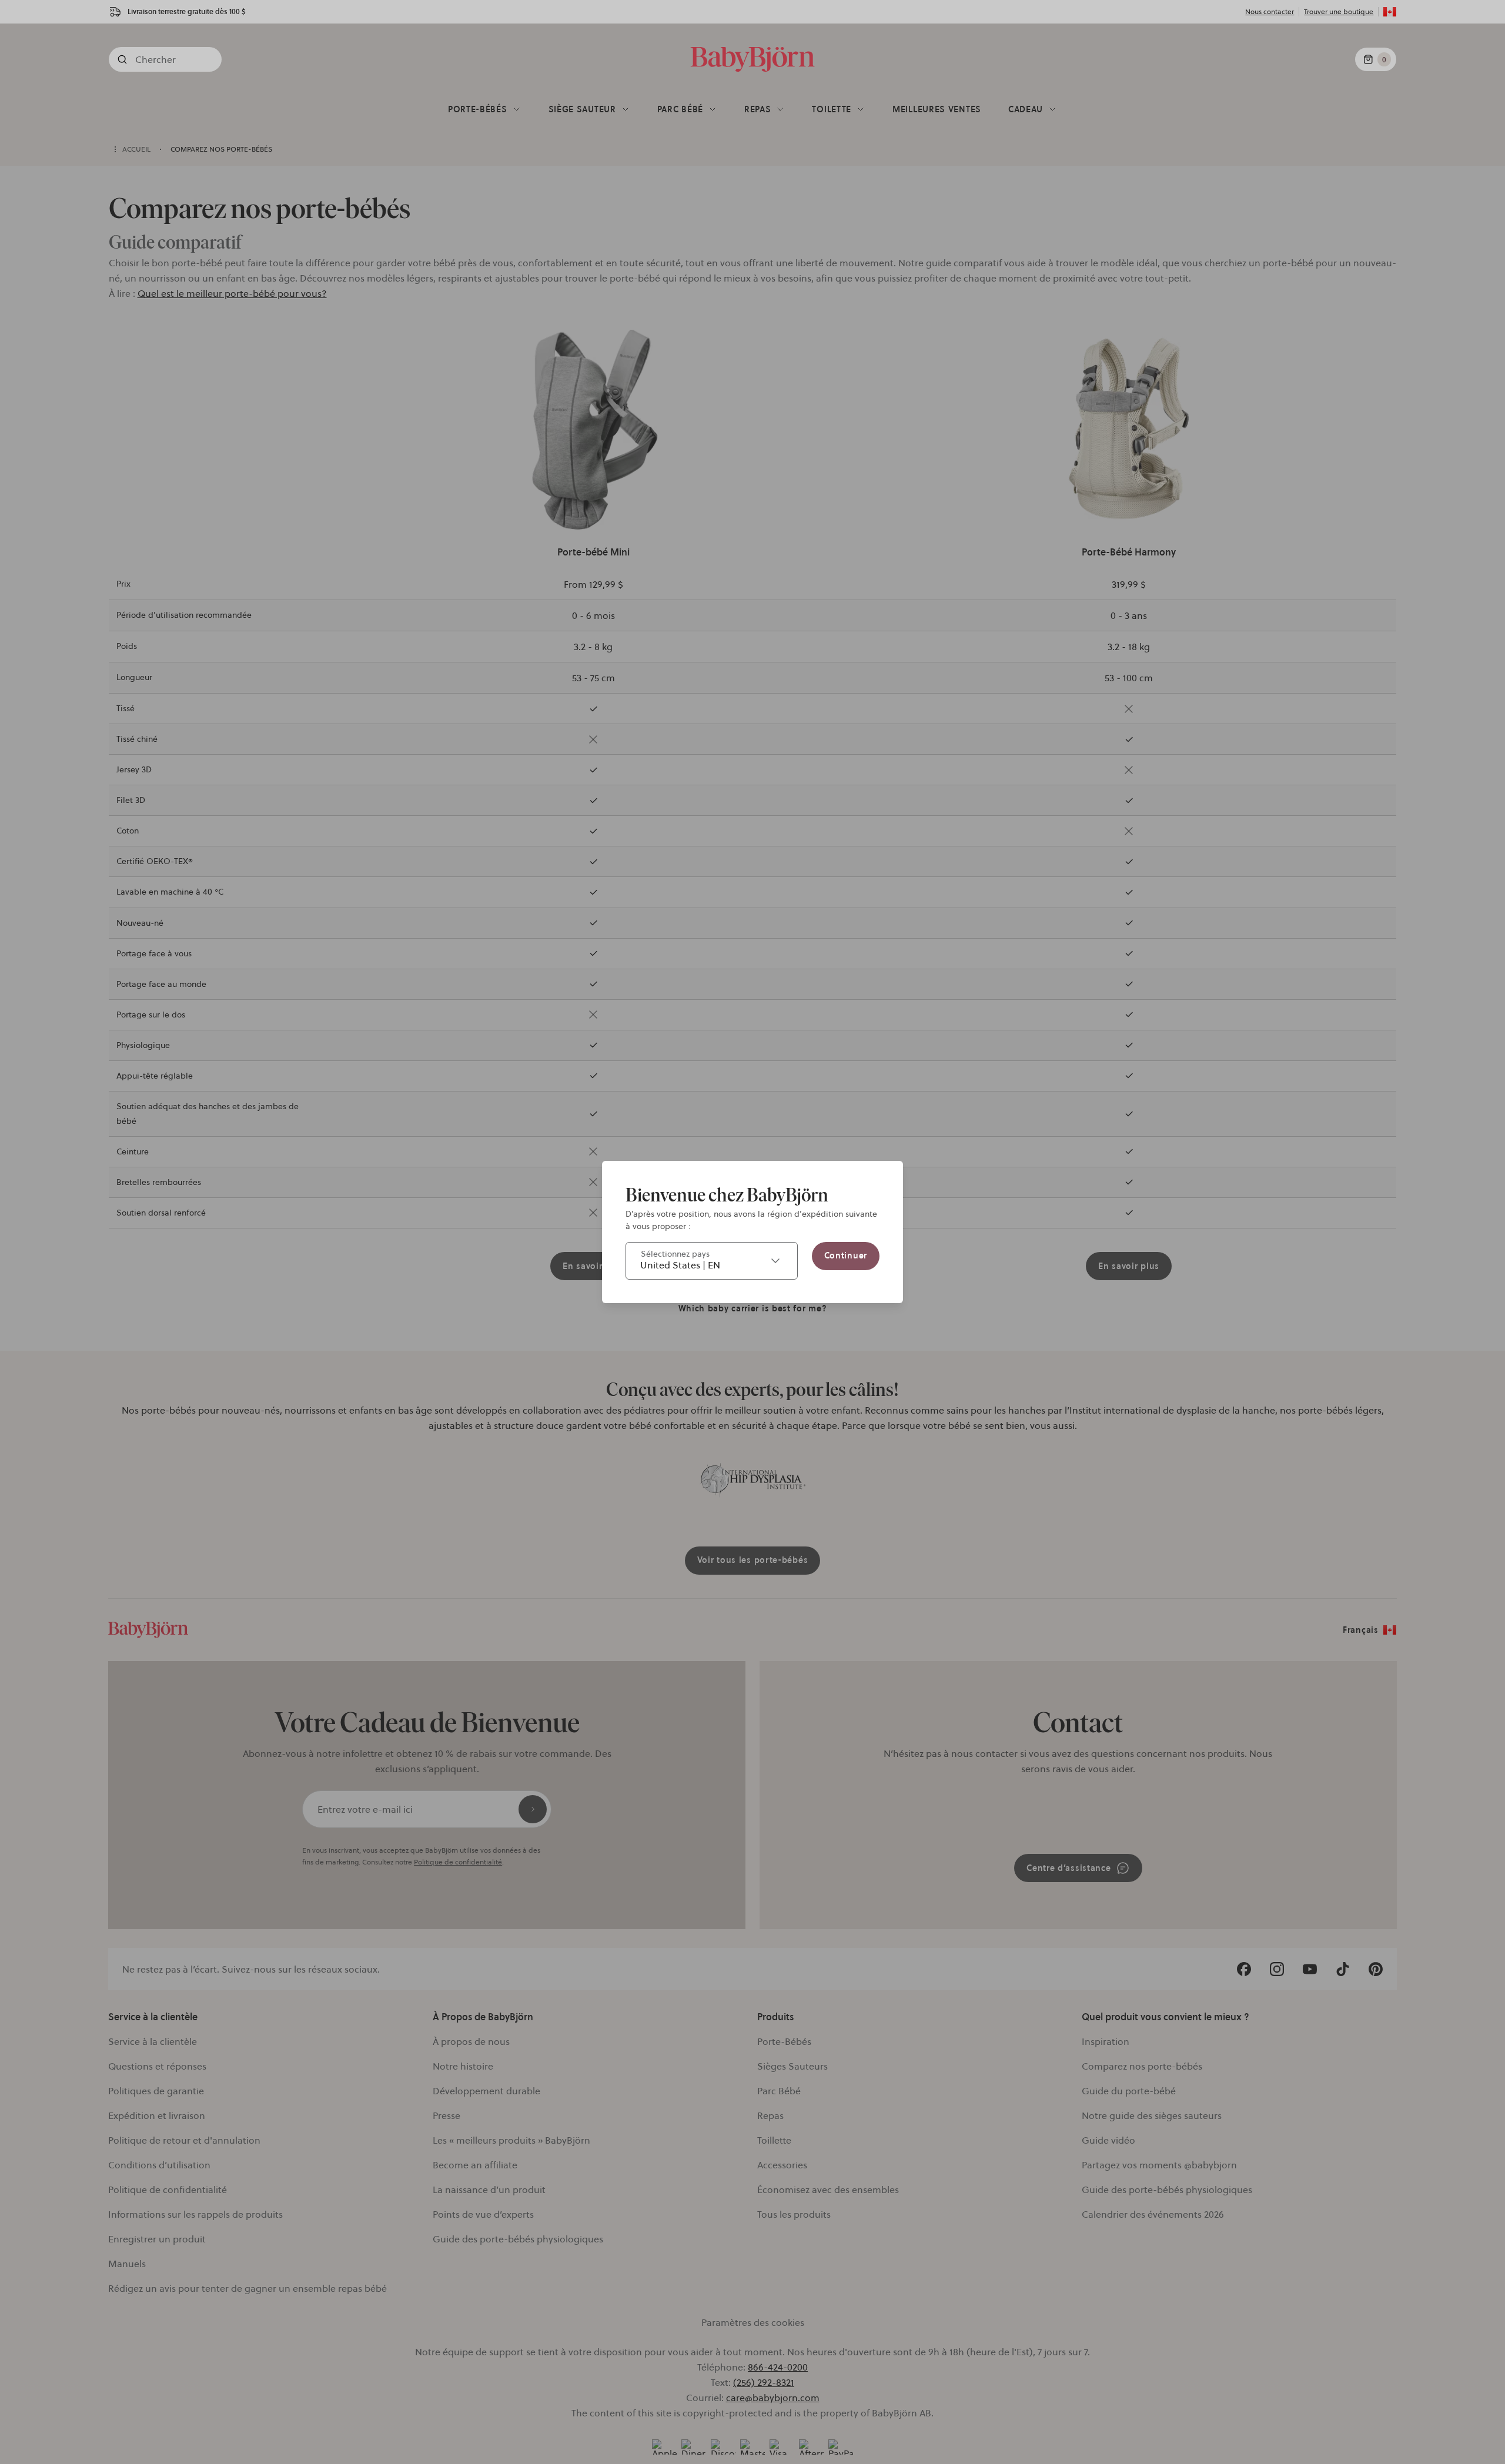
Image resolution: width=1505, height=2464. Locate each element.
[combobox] (712, 1261)
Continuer (846, 1256)
